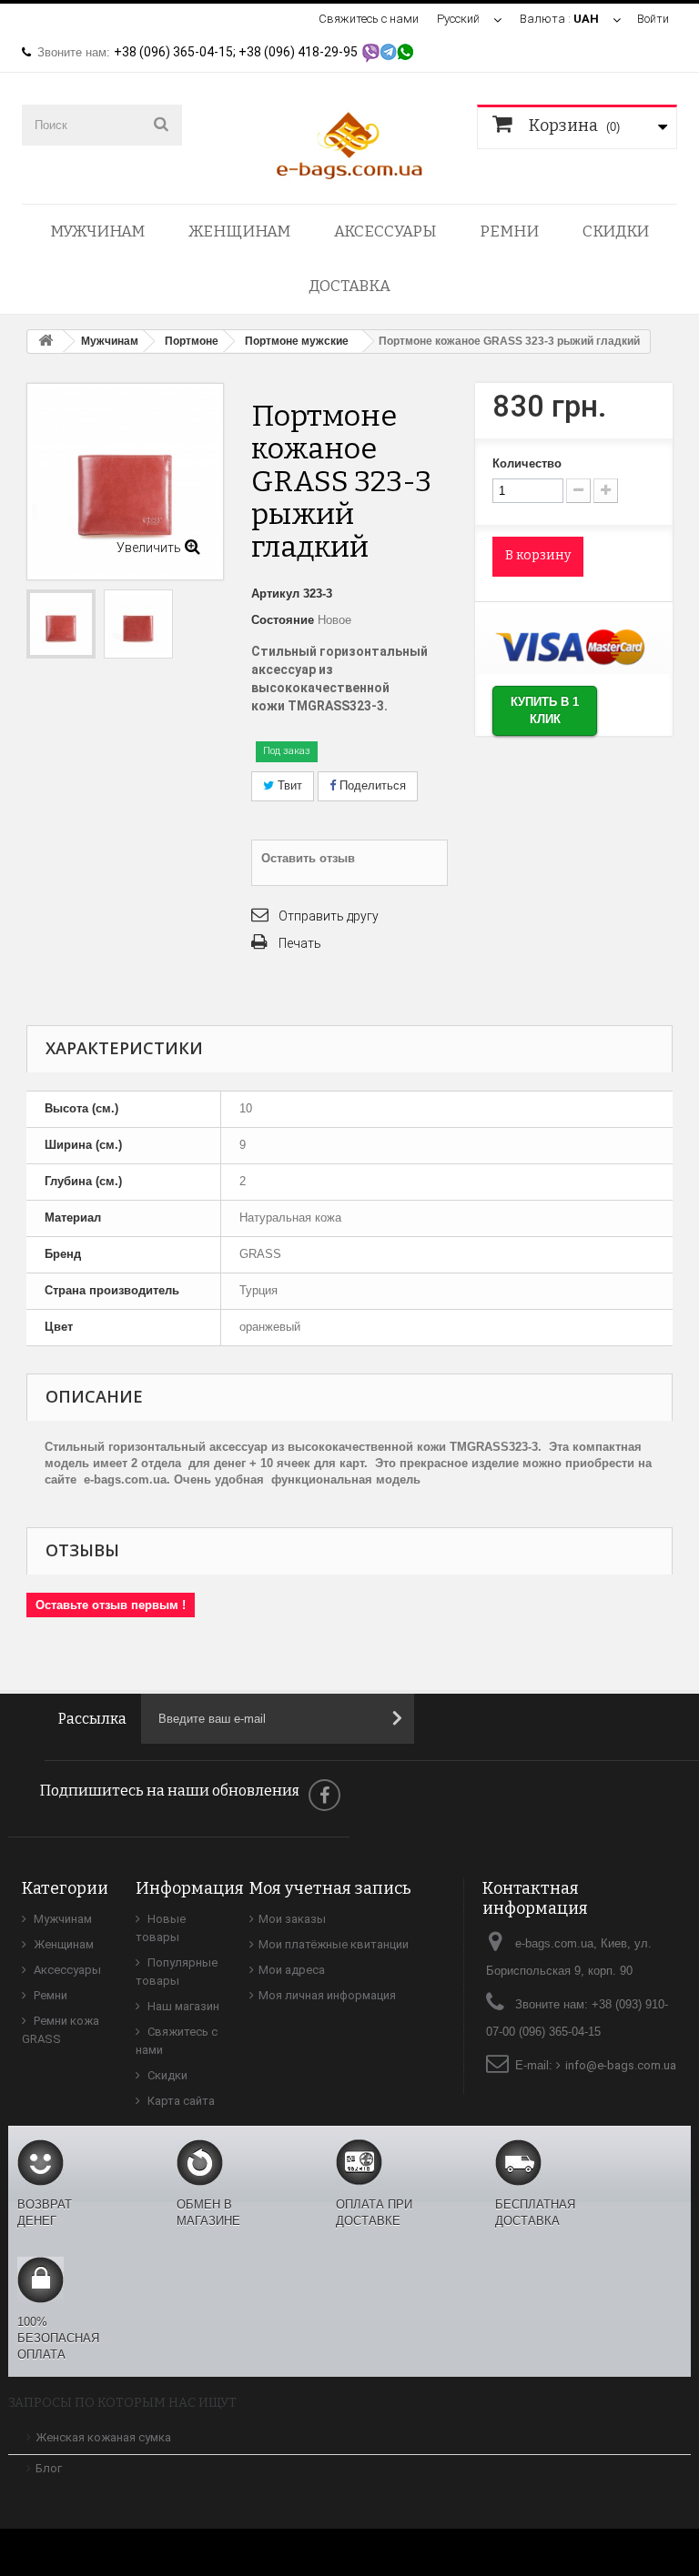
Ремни (509, 231)
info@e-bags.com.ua (621, 2065)
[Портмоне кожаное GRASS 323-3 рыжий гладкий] (61, 624)
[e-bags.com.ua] (349, 144)
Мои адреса (292, 1970)
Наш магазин (182, 2006)
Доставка (349, 286)
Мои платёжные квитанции (334, 1944)
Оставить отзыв (308, 858)
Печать (300, 943)
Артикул (275, 594)
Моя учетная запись (330, 1888)
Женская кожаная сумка (103, 2437)
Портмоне (192, 341)
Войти (653, 19)
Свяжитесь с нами (369, 19)
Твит (288, 785)
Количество (527, 463)
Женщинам (239, 231)
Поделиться (371, 785)
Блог (49, 2468)
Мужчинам (97, 231)
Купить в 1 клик (545, 710)
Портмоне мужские (297, 341)
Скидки (616, 231)
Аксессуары (385, 231)
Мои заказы (292, 1919)
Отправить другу (329, 916)
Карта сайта (180, 2101)
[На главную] (46, 342)
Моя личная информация (327, 1995)
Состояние (283, 620)
